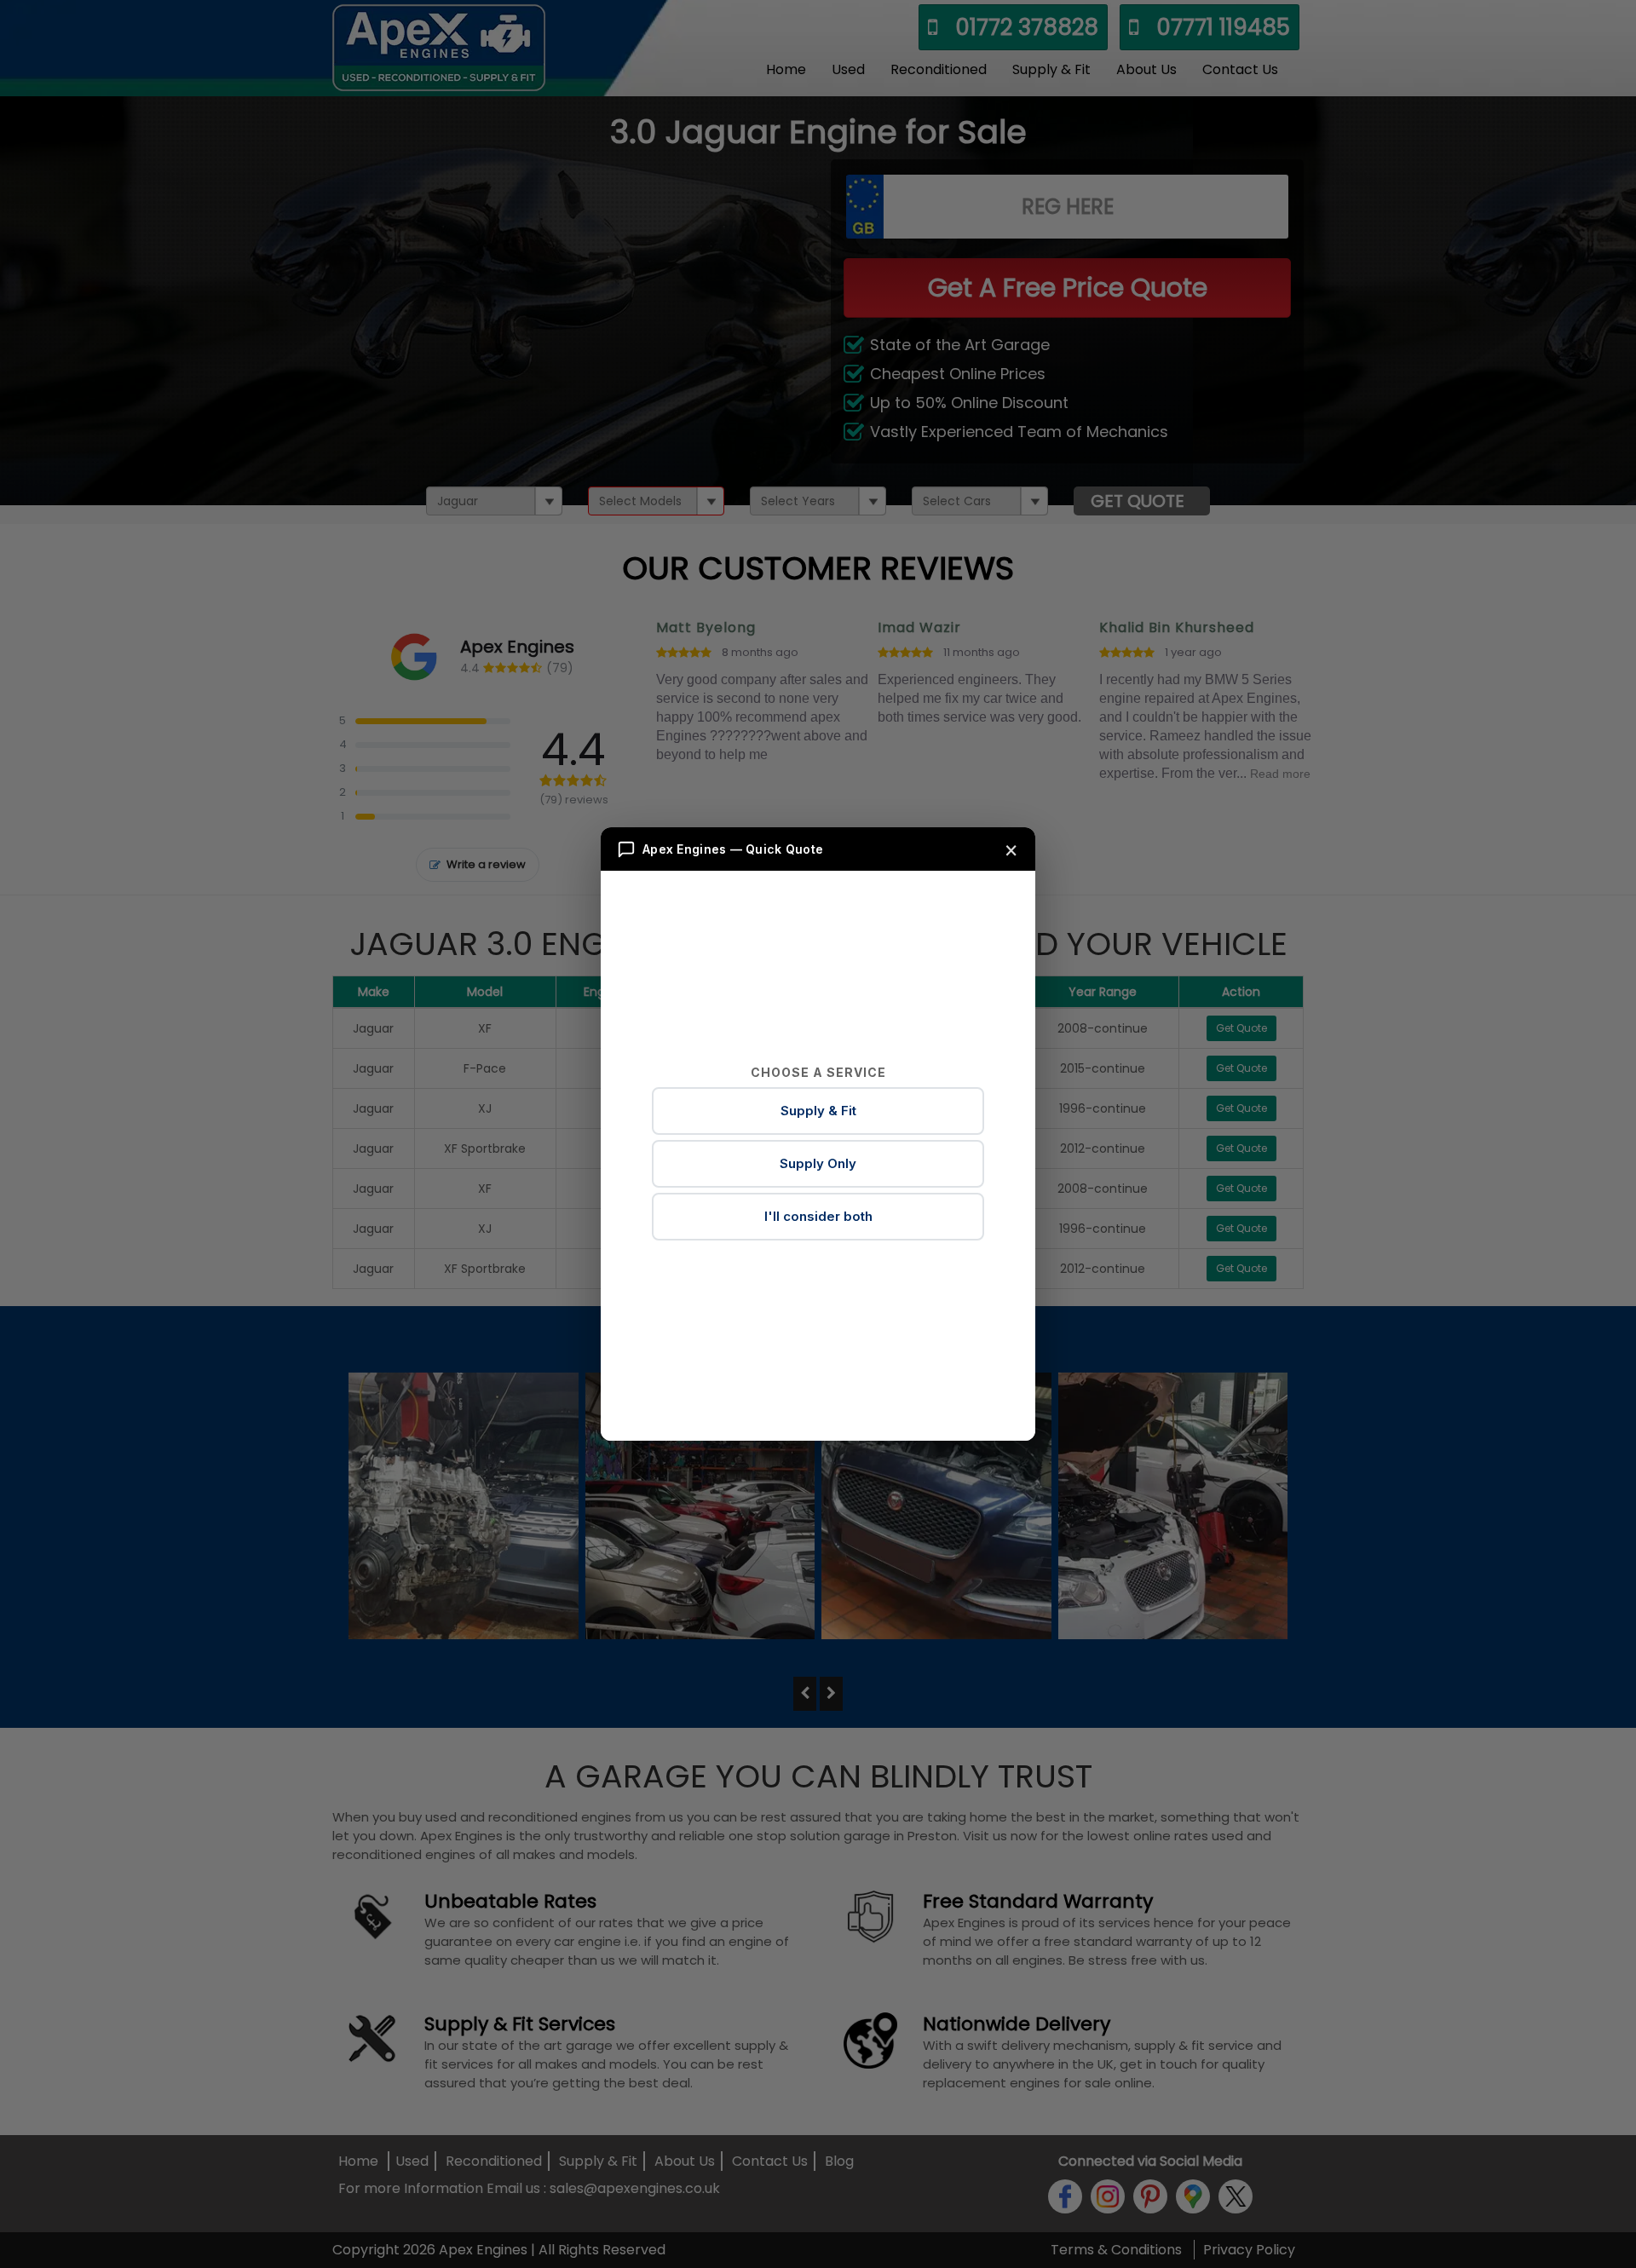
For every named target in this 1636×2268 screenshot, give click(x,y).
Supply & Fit (818, 1111)
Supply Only (818, 1163)
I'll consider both (818, 1216)
